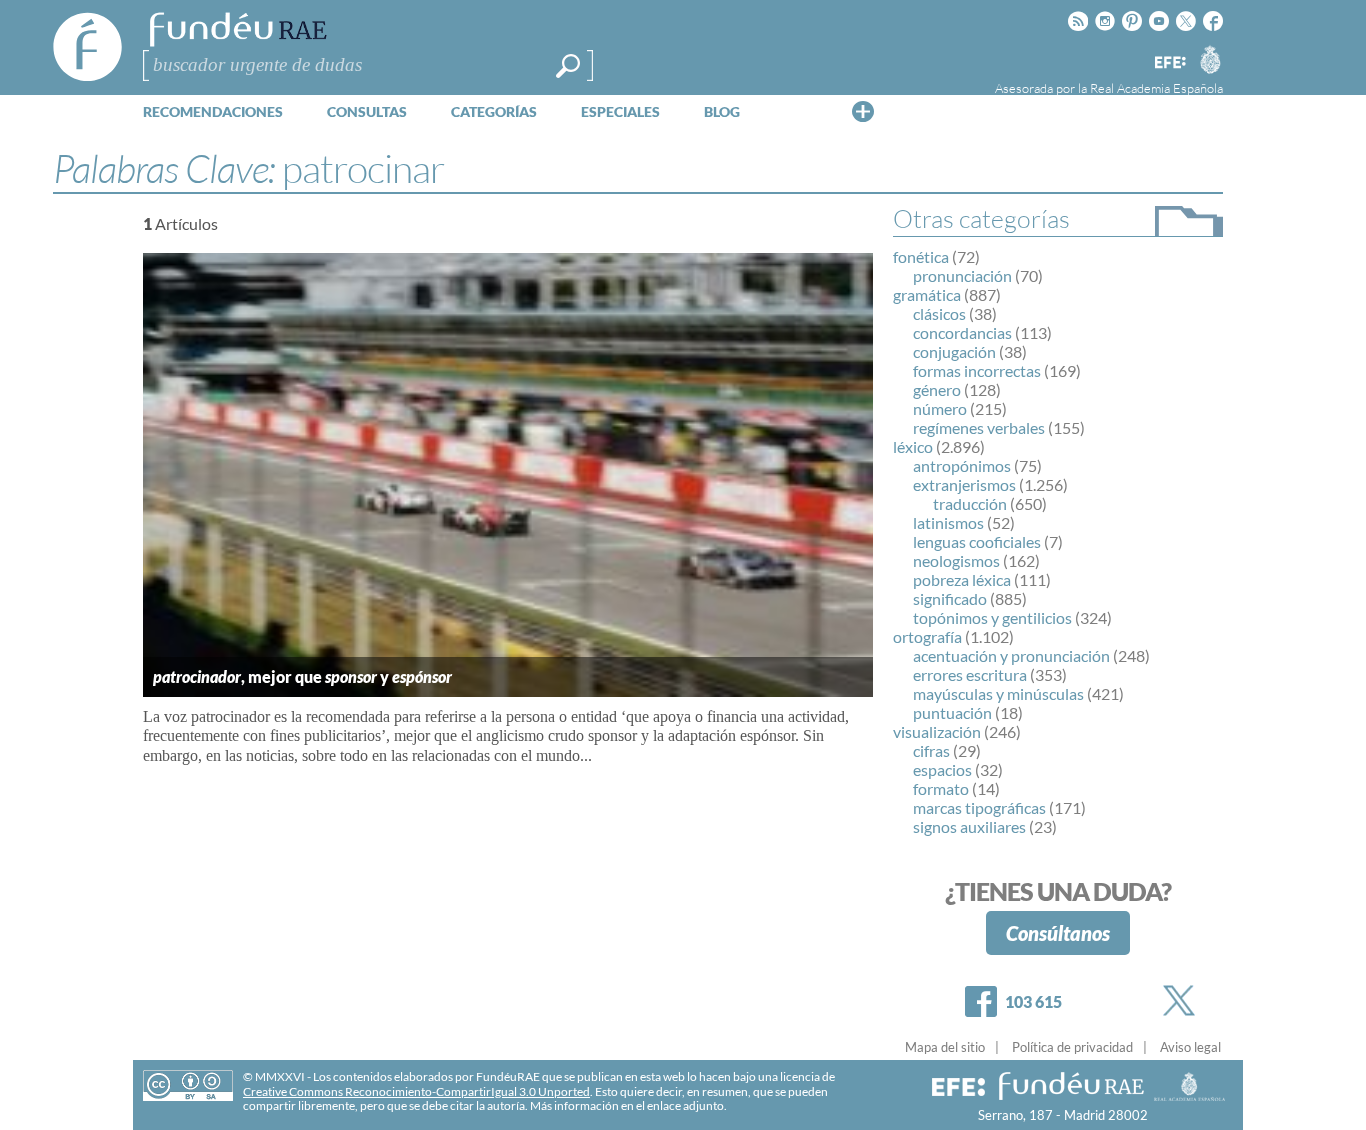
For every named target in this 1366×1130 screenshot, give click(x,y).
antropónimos (962, 465)
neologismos (956, 560)
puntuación (952, 712)
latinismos (948, 522)
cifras (931, 750)
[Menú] (863, 111)
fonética (921, 256)
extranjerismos (964, 484)
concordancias (962, 332)
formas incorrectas (977, 370)
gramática (927, 294)
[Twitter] (1183, 1000)
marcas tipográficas (979, 807)
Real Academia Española (1156, 88)
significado (950, 598)
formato (941, 788)
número (940, 408)
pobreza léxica (962, 579)
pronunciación (962, 275)
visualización (937, 731)
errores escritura (970, 674)
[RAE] (1210, 59)
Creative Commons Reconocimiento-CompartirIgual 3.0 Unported (416, 1091)
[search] (568, 66)
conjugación (954, 351)
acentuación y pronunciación (1011, 655)
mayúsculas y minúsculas (998, 693)
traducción (970, 503)
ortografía (927, 636)
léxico (913, 446)
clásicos (939, 313)
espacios (942, 769)
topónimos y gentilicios (992, 617)
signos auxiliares (969, 826)
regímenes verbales (979, 427)
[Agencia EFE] (1169, 63)
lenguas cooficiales (977, 541)
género (937, 389)
